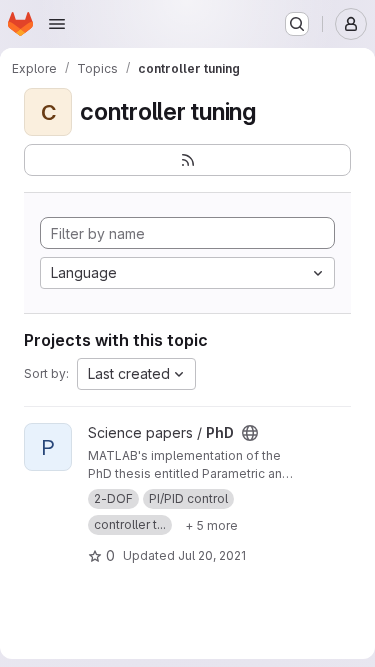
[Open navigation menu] (57, 24)
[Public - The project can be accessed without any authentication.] (250, 433)
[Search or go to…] (297, 24)
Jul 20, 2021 (212, 555)
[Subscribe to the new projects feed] (187, 160)
